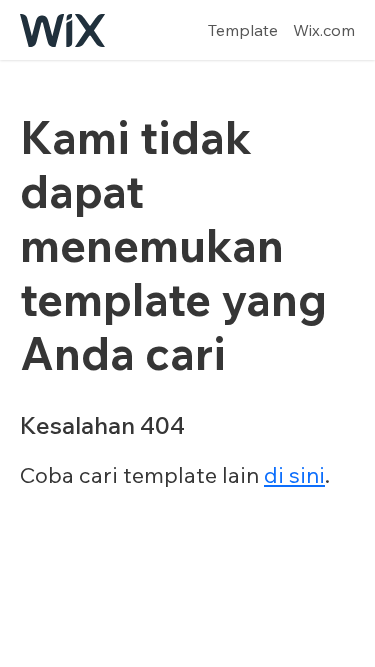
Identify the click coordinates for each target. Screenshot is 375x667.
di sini (294, 475)
